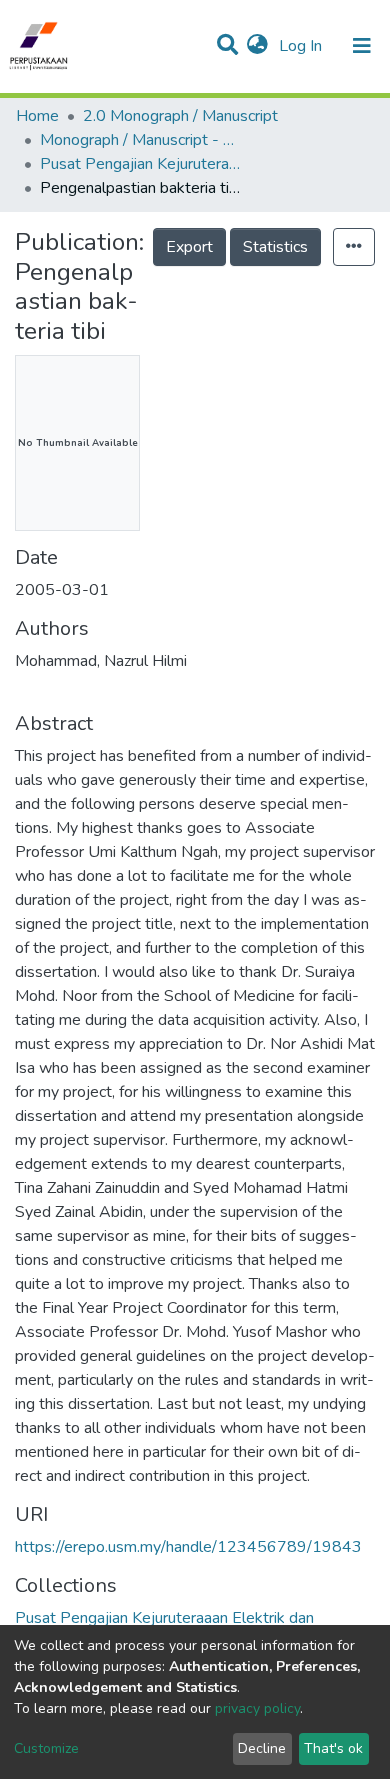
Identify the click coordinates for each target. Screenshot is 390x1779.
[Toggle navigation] (362, 46)
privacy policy (257, 1708)
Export (189, 247)
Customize (46, 1748)
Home (37, 116)
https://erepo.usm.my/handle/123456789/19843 (188, 1547)
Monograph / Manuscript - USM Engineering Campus (140, 140)
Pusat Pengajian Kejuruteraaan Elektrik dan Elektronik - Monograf (140, 164)
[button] (257, 46)
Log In (302, 46)
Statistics (275, 247)
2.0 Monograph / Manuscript (180, 116)
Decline (262, 1748)
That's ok (333, 1748)
